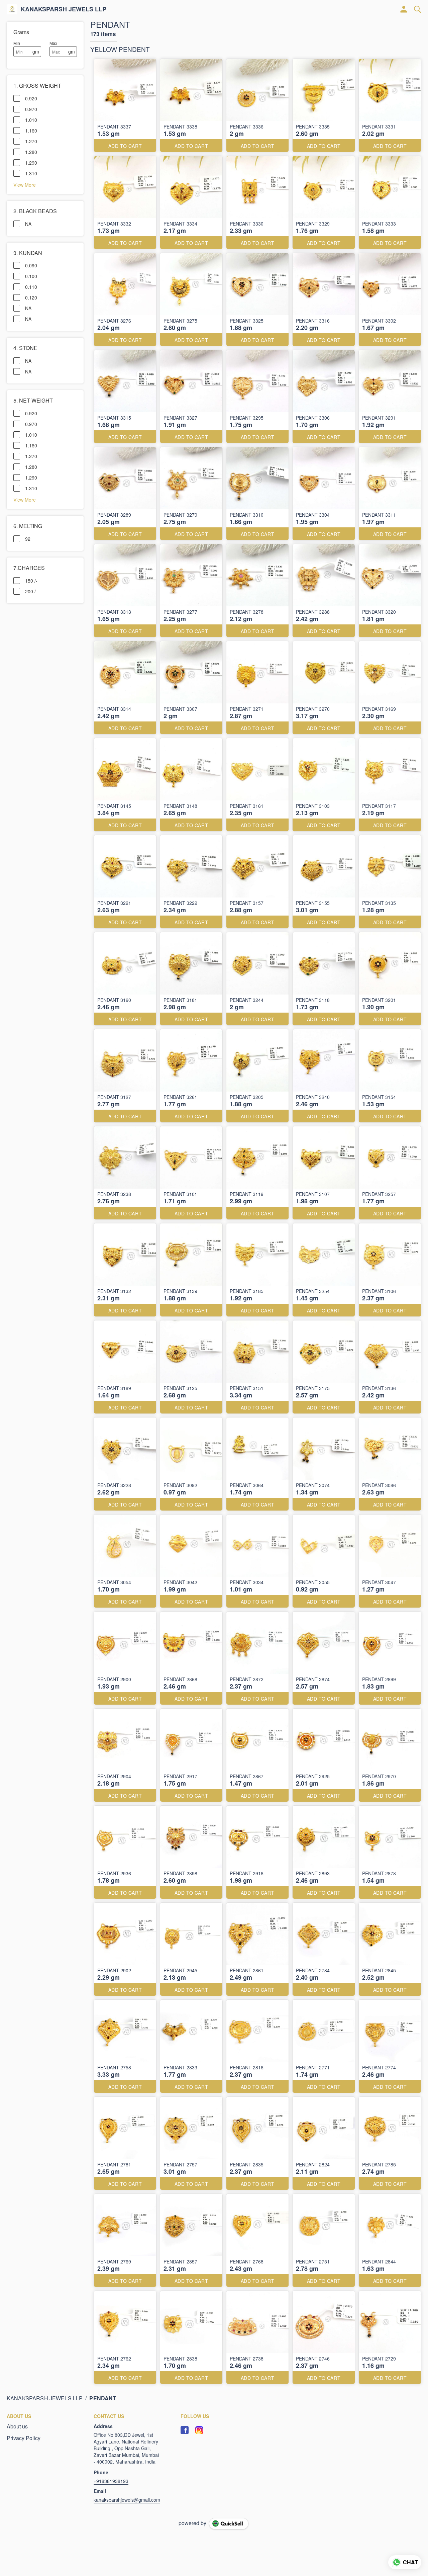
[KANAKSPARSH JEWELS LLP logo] (12, 9)
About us (17, 2426)
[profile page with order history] (404, 9)
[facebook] (185, 2430)
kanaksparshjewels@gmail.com (127, 2500)
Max (53, 43)
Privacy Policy (24, 2438)
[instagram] (199, 2430)
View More (25, 184)
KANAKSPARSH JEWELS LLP (64, 9)
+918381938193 (111, 2481)
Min (17, 43)
